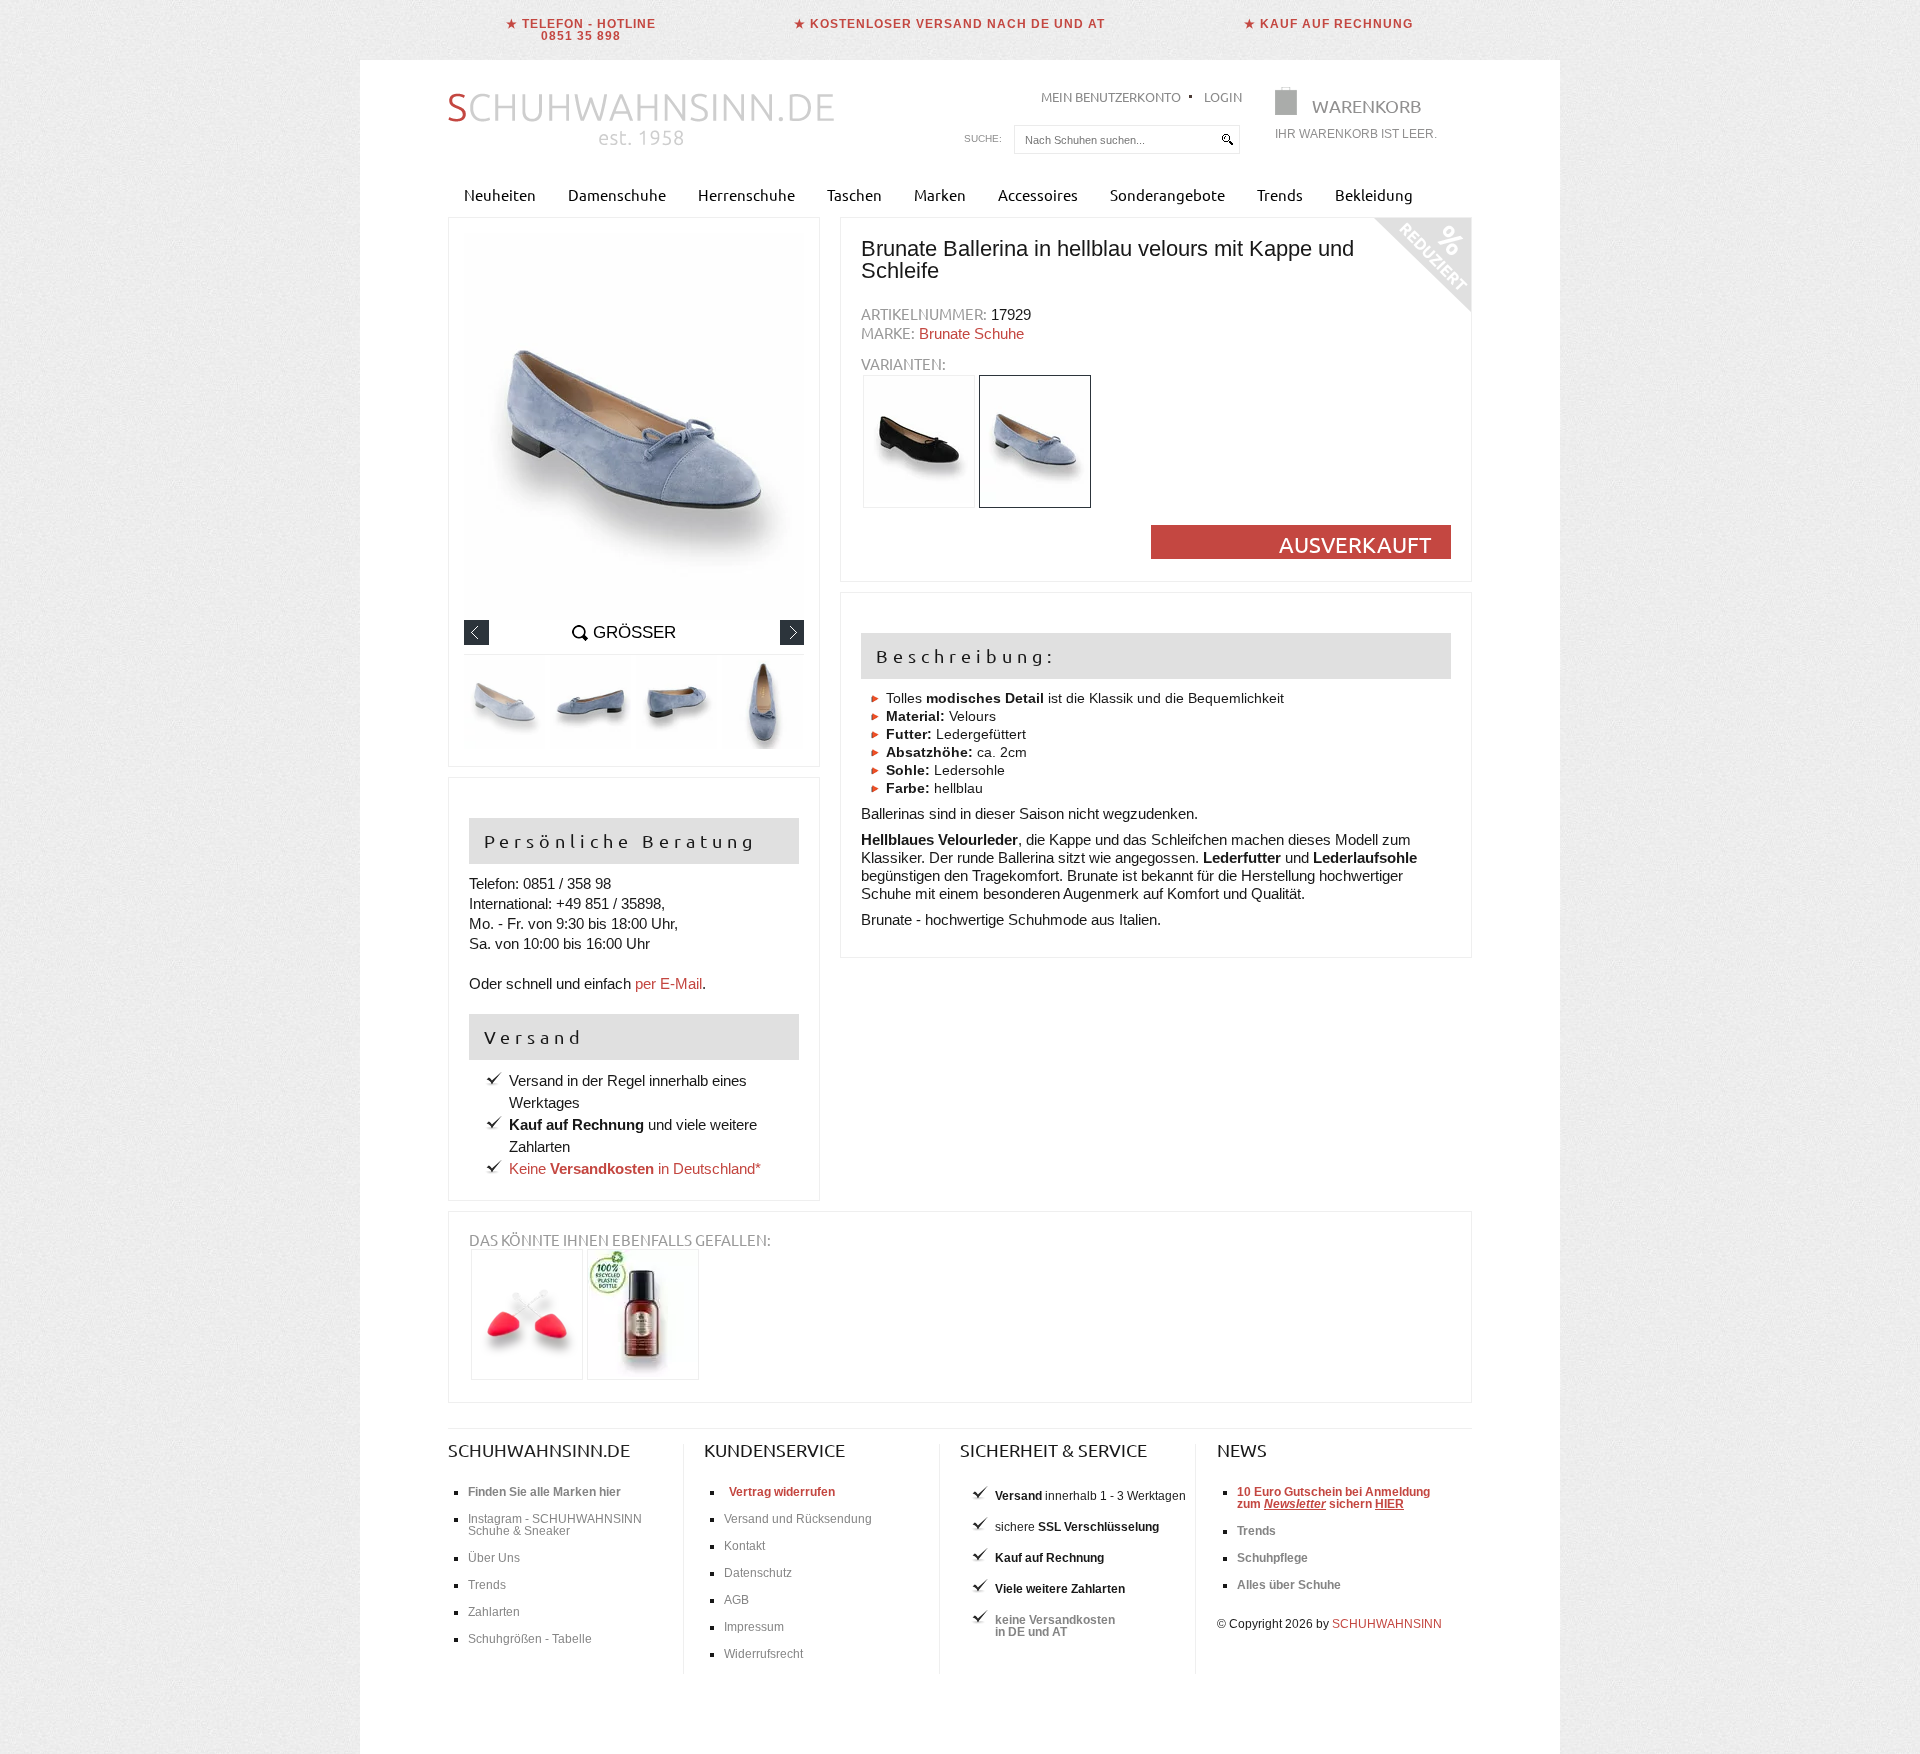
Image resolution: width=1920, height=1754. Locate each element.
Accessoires (1038, 194)
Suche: (983, 138)
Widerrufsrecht (763, 1654)
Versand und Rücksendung (798, 1519)
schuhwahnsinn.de (539, 1449)
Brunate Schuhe (971, 333)
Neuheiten (500, 194)
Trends (1280, 194)
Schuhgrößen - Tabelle (530, 1639)
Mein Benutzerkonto (1111, 96)
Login (1223, 96)
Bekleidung (1374, 194)
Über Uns (494, 1558)
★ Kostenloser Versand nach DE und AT (949, 24)
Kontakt (744, 1546)
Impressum (754, 1627)
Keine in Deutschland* (635, 1168)
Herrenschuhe (746, 194)
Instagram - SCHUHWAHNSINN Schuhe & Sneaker (555, 1525)
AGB (736, 1600)
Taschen (854, 194)
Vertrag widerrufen (782, 1492)
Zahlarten (494, 1612)
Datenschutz (758, 1573)
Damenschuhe (617, 194)
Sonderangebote (1167, 194)
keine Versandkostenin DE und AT (1055, 1626)
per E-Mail (668, 983)
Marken (940, 194)
